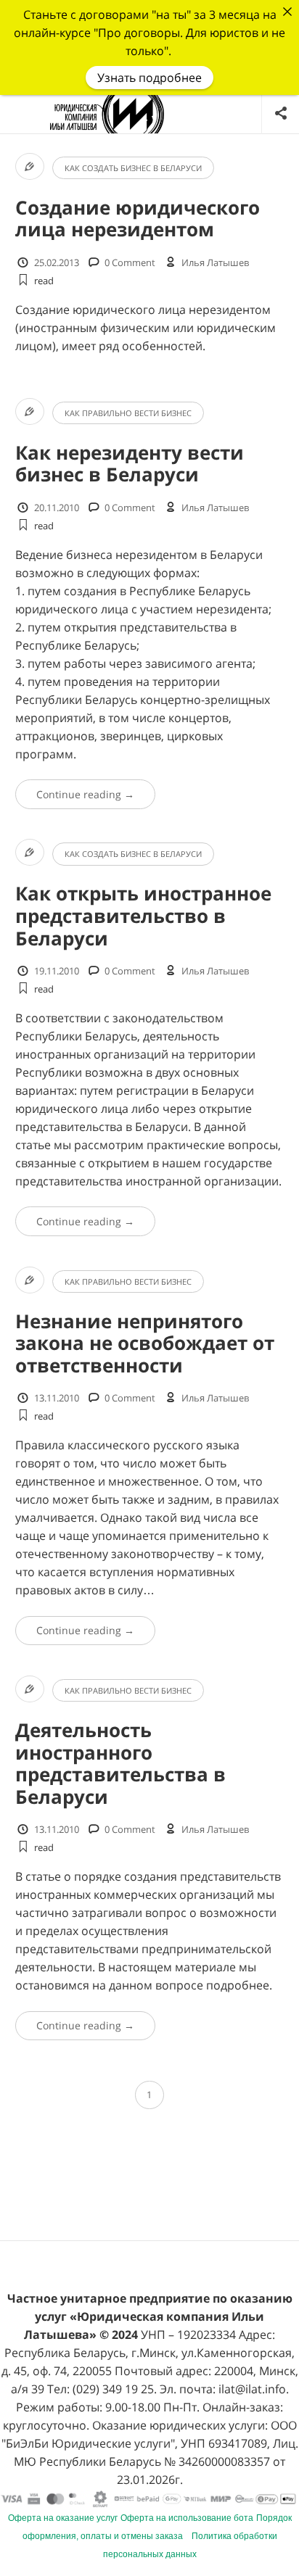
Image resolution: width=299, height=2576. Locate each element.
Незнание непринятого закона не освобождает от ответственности (145, 1343)
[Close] (287, 12)
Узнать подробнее (149, 78)
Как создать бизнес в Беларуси (133, 168)
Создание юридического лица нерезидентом (138, 219)
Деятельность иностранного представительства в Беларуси (120, 1764)
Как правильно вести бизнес (128, 413)
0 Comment (130, 262)
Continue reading (85, 794)
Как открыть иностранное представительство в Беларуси (143, 916)
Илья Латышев (215, 262)
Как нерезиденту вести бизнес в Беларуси (130, 464)
